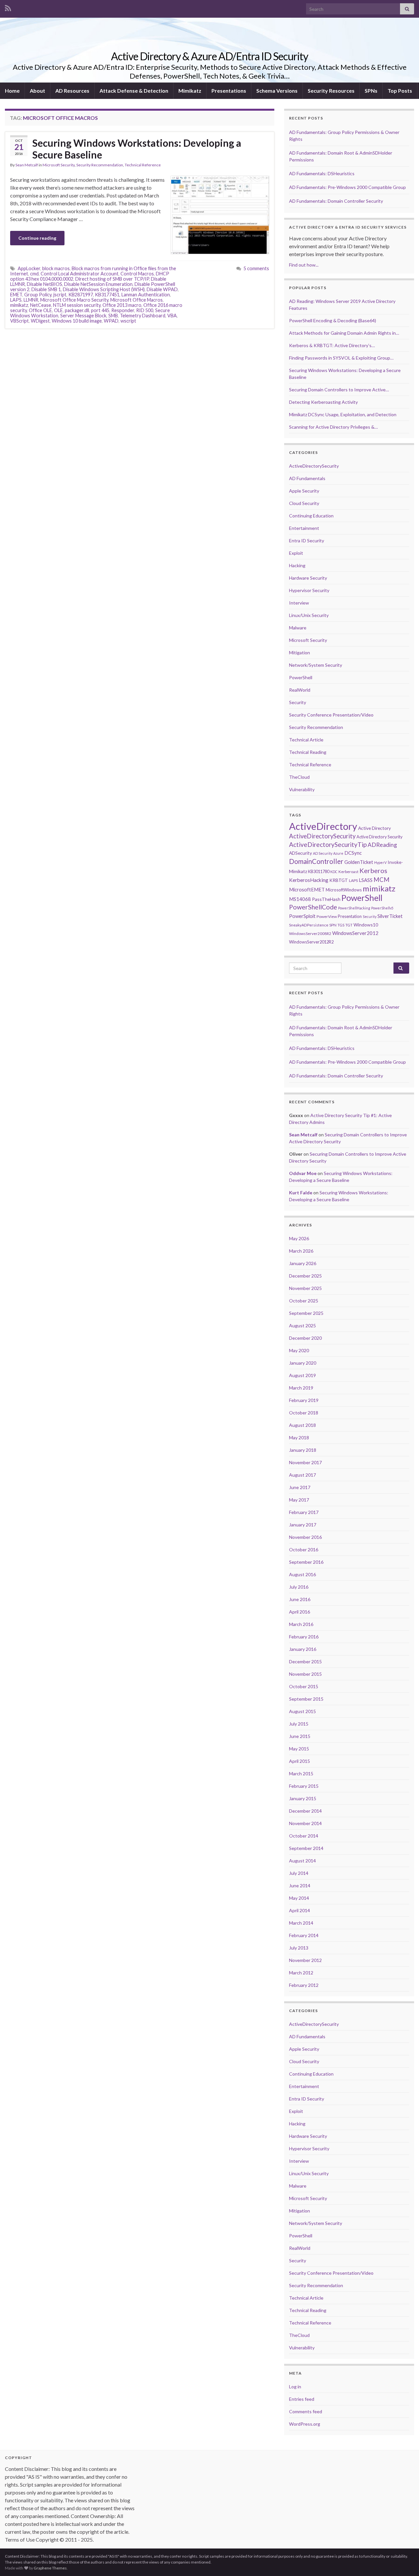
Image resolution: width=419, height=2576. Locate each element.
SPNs (371, 91)
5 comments (256, 268)
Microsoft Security (59, 165)
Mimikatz (190, 91)
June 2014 (300, 1885)
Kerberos (373, 870)
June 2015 (300, 1736)
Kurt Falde (301, 1193)
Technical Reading (308, 752)
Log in (295, 2387)
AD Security (323, 853)
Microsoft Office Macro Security (74, 300)
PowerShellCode (313, 907)
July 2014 (299, 1873)
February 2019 (304, 1400)
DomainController (316, 861)
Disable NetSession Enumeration (98, 284)
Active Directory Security (380, 837)
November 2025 (305, 1288)
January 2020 (303, 1363)
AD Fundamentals (307, 478)
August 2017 (302, 1475)
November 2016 (305, 1537)
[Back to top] (404, 2561)
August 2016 (302, 1574)
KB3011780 (319, 871)
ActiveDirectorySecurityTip (328, 844)
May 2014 (299, 1898)
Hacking (297, 565)
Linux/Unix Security (309, 615)
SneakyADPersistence (309, 925)
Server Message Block (83, 316)
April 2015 (300, 1761)
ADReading (382, 845)
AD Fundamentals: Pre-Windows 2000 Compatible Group (347, 187)
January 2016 (303, 1649)
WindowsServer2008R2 (310, 933)
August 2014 (302, 1861)
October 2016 (304, 1549)
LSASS (366, 880)
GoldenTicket (359, 862)
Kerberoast (348, 872)
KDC (334, 872)
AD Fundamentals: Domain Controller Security (336, 201)
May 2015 (299, 1749)
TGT (349, 925)
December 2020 (305, 1338)
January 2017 (303, 1525)
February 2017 (304, 1512)
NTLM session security (77, 305)
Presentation (350, 916)
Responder (123, 310)
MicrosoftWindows (344, 890)
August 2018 (302, 1425)
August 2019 (302, 1375)
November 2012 (305, 1960)
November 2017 (305, 1462)
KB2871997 (81, 295)
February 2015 (304, 1786)
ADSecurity (301, 853)
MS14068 (300, 899)
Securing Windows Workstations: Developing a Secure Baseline (137, 149)
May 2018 (299, 1437)
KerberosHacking (309, 880)
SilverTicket (390, 916)
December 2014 (305, 1811)
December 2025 (305, 1276)
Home (12, 91)
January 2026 (303, 1263)
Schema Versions (277, 91)
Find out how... (304, 265)
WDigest (40, 321)
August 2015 (302, 1711)
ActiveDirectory (323, 826)
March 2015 (301, 1773)
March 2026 (301, 1251)
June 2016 (300, 1599)
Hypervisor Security (309, 590)
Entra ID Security (307, 541)
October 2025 (304, 1301)
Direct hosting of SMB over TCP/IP (112, 279)
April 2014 (300, 1910)
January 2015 (303, 1798)
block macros (56, 268)
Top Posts (400, 91)
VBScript (19, 321)
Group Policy (38, 295)
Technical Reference (143, 165)
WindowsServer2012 (355, 933)
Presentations (229, 91)
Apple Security (304, 491)
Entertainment (304, 528)
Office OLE (40, 310)
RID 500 (145, 310)
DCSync (353, 853)
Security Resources (331, 91)
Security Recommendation (100, 165)
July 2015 (299, 1724)
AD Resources (72, 91)
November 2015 (305, 1674)
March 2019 (301, 1388)
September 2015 (306, 1699)
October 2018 (304, 1413)
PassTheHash (326, 899)
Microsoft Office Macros (137, 300)
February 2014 (304, 1935)
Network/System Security (316, 665)
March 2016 (301, 1624)
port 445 (100, 310)
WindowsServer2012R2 (311, 942)
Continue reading (37, 238)
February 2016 (304, 1637)
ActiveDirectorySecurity (314, 466)
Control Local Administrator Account (80, 274)
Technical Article (306, 740)
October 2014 (304, 1836)
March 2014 (301, 1923)
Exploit (296, 553)
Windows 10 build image (77, 321)
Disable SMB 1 (46, 289)
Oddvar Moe (303, 1173)
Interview (299, 603)
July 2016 (299, 1587)
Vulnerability (302, 789)
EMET (16, 295)
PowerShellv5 (382, 908)
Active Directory (374, 828)
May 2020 (299, 1350)
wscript (128, 321)
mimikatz (19, 305)
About (37, 91)
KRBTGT (339, 880)
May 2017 (299, 1500)
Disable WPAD (162, 289)
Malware (298, 628)
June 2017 (300, 1487)
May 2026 (299, 1238)
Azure (338, 853)
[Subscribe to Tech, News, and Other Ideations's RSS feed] (8, 7)
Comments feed (306, 2411)
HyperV (380, 862)
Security (298, 702)
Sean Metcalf (27, 165)
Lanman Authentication (146, 295)
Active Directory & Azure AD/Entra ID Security (209, 56)
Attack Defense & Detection (134, 91)
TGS (341, 925)
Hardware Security (308, 578)
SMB (113, 316)
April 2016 (300, 1612)
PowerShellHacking (354, 908)
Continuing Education (311, 516)
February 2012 (304, 1985)
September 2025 (306, 1313)
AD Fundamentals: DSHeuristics (322, 173)
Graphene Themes (50, 2568)
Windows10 (366, 925)
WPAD (111, 321)
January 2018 (303, 1450)
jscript (60, 295)
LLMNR (31, 300)
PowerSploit (302, 916)
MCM (382, 880)
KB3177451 (107, 295)
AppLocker (29, 268)
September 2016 (306, 1562)
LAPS (16, 300)
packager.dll (77, 310)
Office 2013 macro (122, 305)
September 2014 (306, 1848)
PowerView (327, 916)
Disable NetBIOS (45, 284)
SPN (333, 925)
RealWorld (300, 690)
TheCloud (299, 777)
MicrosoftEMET (307, 889)
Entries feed (302, 2399)
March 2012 (301, 1973)
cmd (34, 274)
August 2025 (302, 1325)
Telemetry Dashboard (143, 316)
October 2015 (304, 1686)
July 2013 (299, 1948)
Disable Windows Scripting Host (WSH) (104, 289)
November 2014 (305, 1823)
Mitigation (300, 653)
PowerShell (301, 677)
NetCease (41, 305)
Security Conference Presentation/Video (331, 715)
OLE (58, 310)
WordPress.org (305, 2424)
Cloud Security (304, 503)
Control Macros (137, 274)
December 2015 (305, 1661)
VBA (172, 316)
